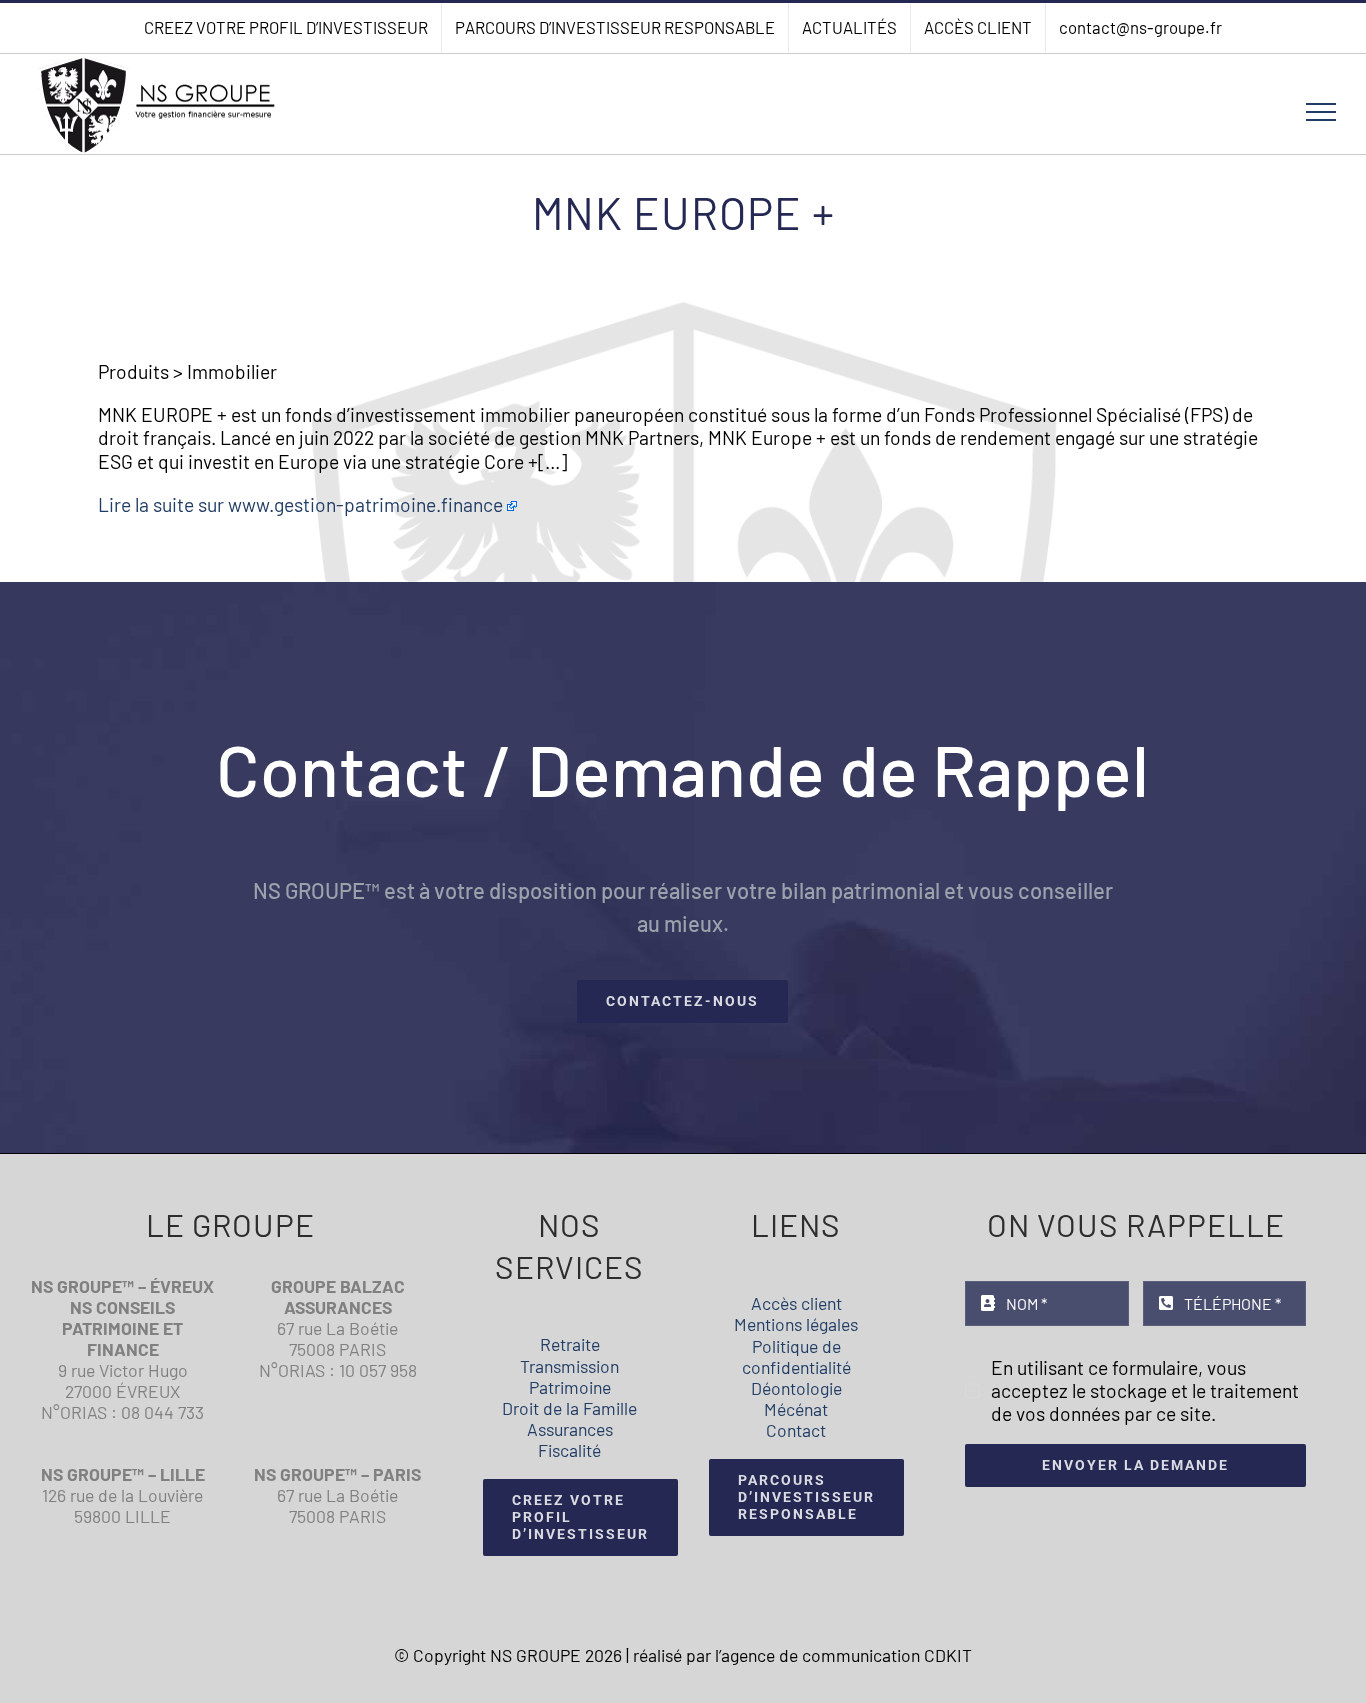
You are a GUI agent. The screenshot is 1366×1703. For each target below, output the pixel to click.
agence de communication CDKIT (846, 1655)
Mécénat (796, 1409)
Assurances (570, 1429)
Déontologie (796, 1388)
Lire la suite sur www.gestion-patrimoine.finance (300, 504)
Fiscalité (569, 1450)
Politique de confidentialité (796, 1356)
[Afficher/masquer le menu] (1321, 112)
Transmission (569, 1366)
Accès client (796, 1303)
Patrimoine (570, 1387)
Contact (796, 1430)
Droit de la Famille (569, 1408)
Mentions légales (796, 1324)
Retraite (570, 1344)
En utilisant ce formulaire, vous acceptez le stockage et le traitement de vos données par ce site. (1145, 1390)
